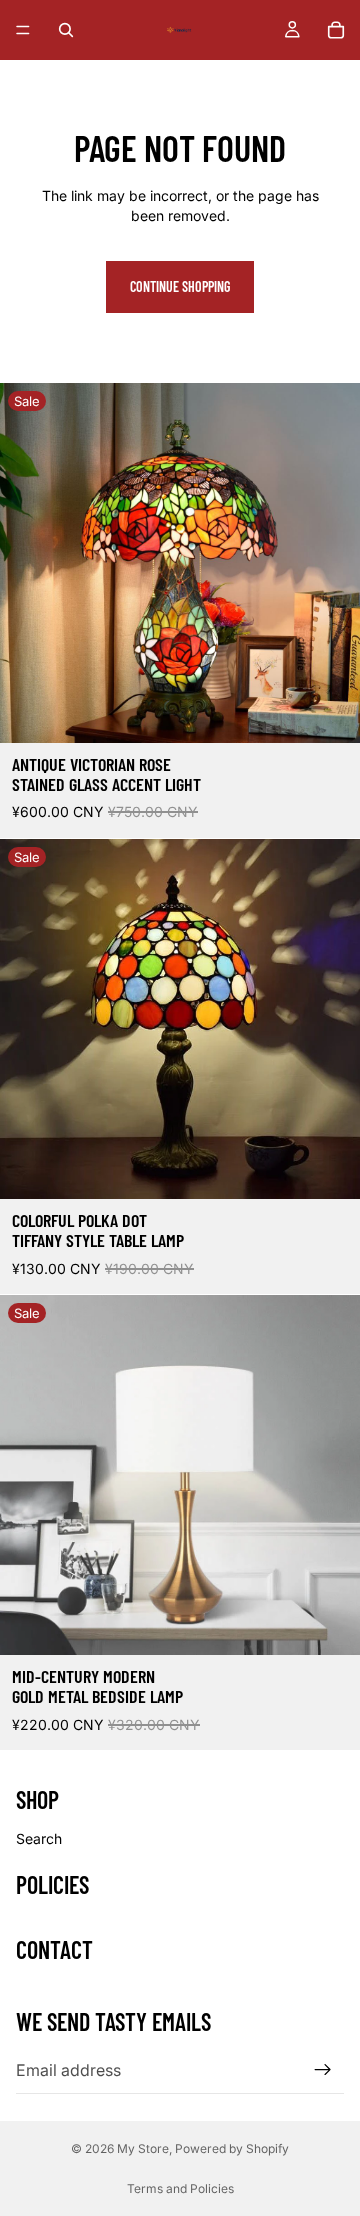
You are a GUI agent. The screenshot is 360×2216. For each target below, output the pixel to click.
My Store (143, 2148)
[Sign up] (323, 2070)
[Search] (66, 30)
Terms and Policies (180, 2188)
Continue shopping (180, 286)
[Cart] (336, 30)
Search (39, 1838)
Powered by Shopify (232, 2148)
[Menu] (23, 30)
